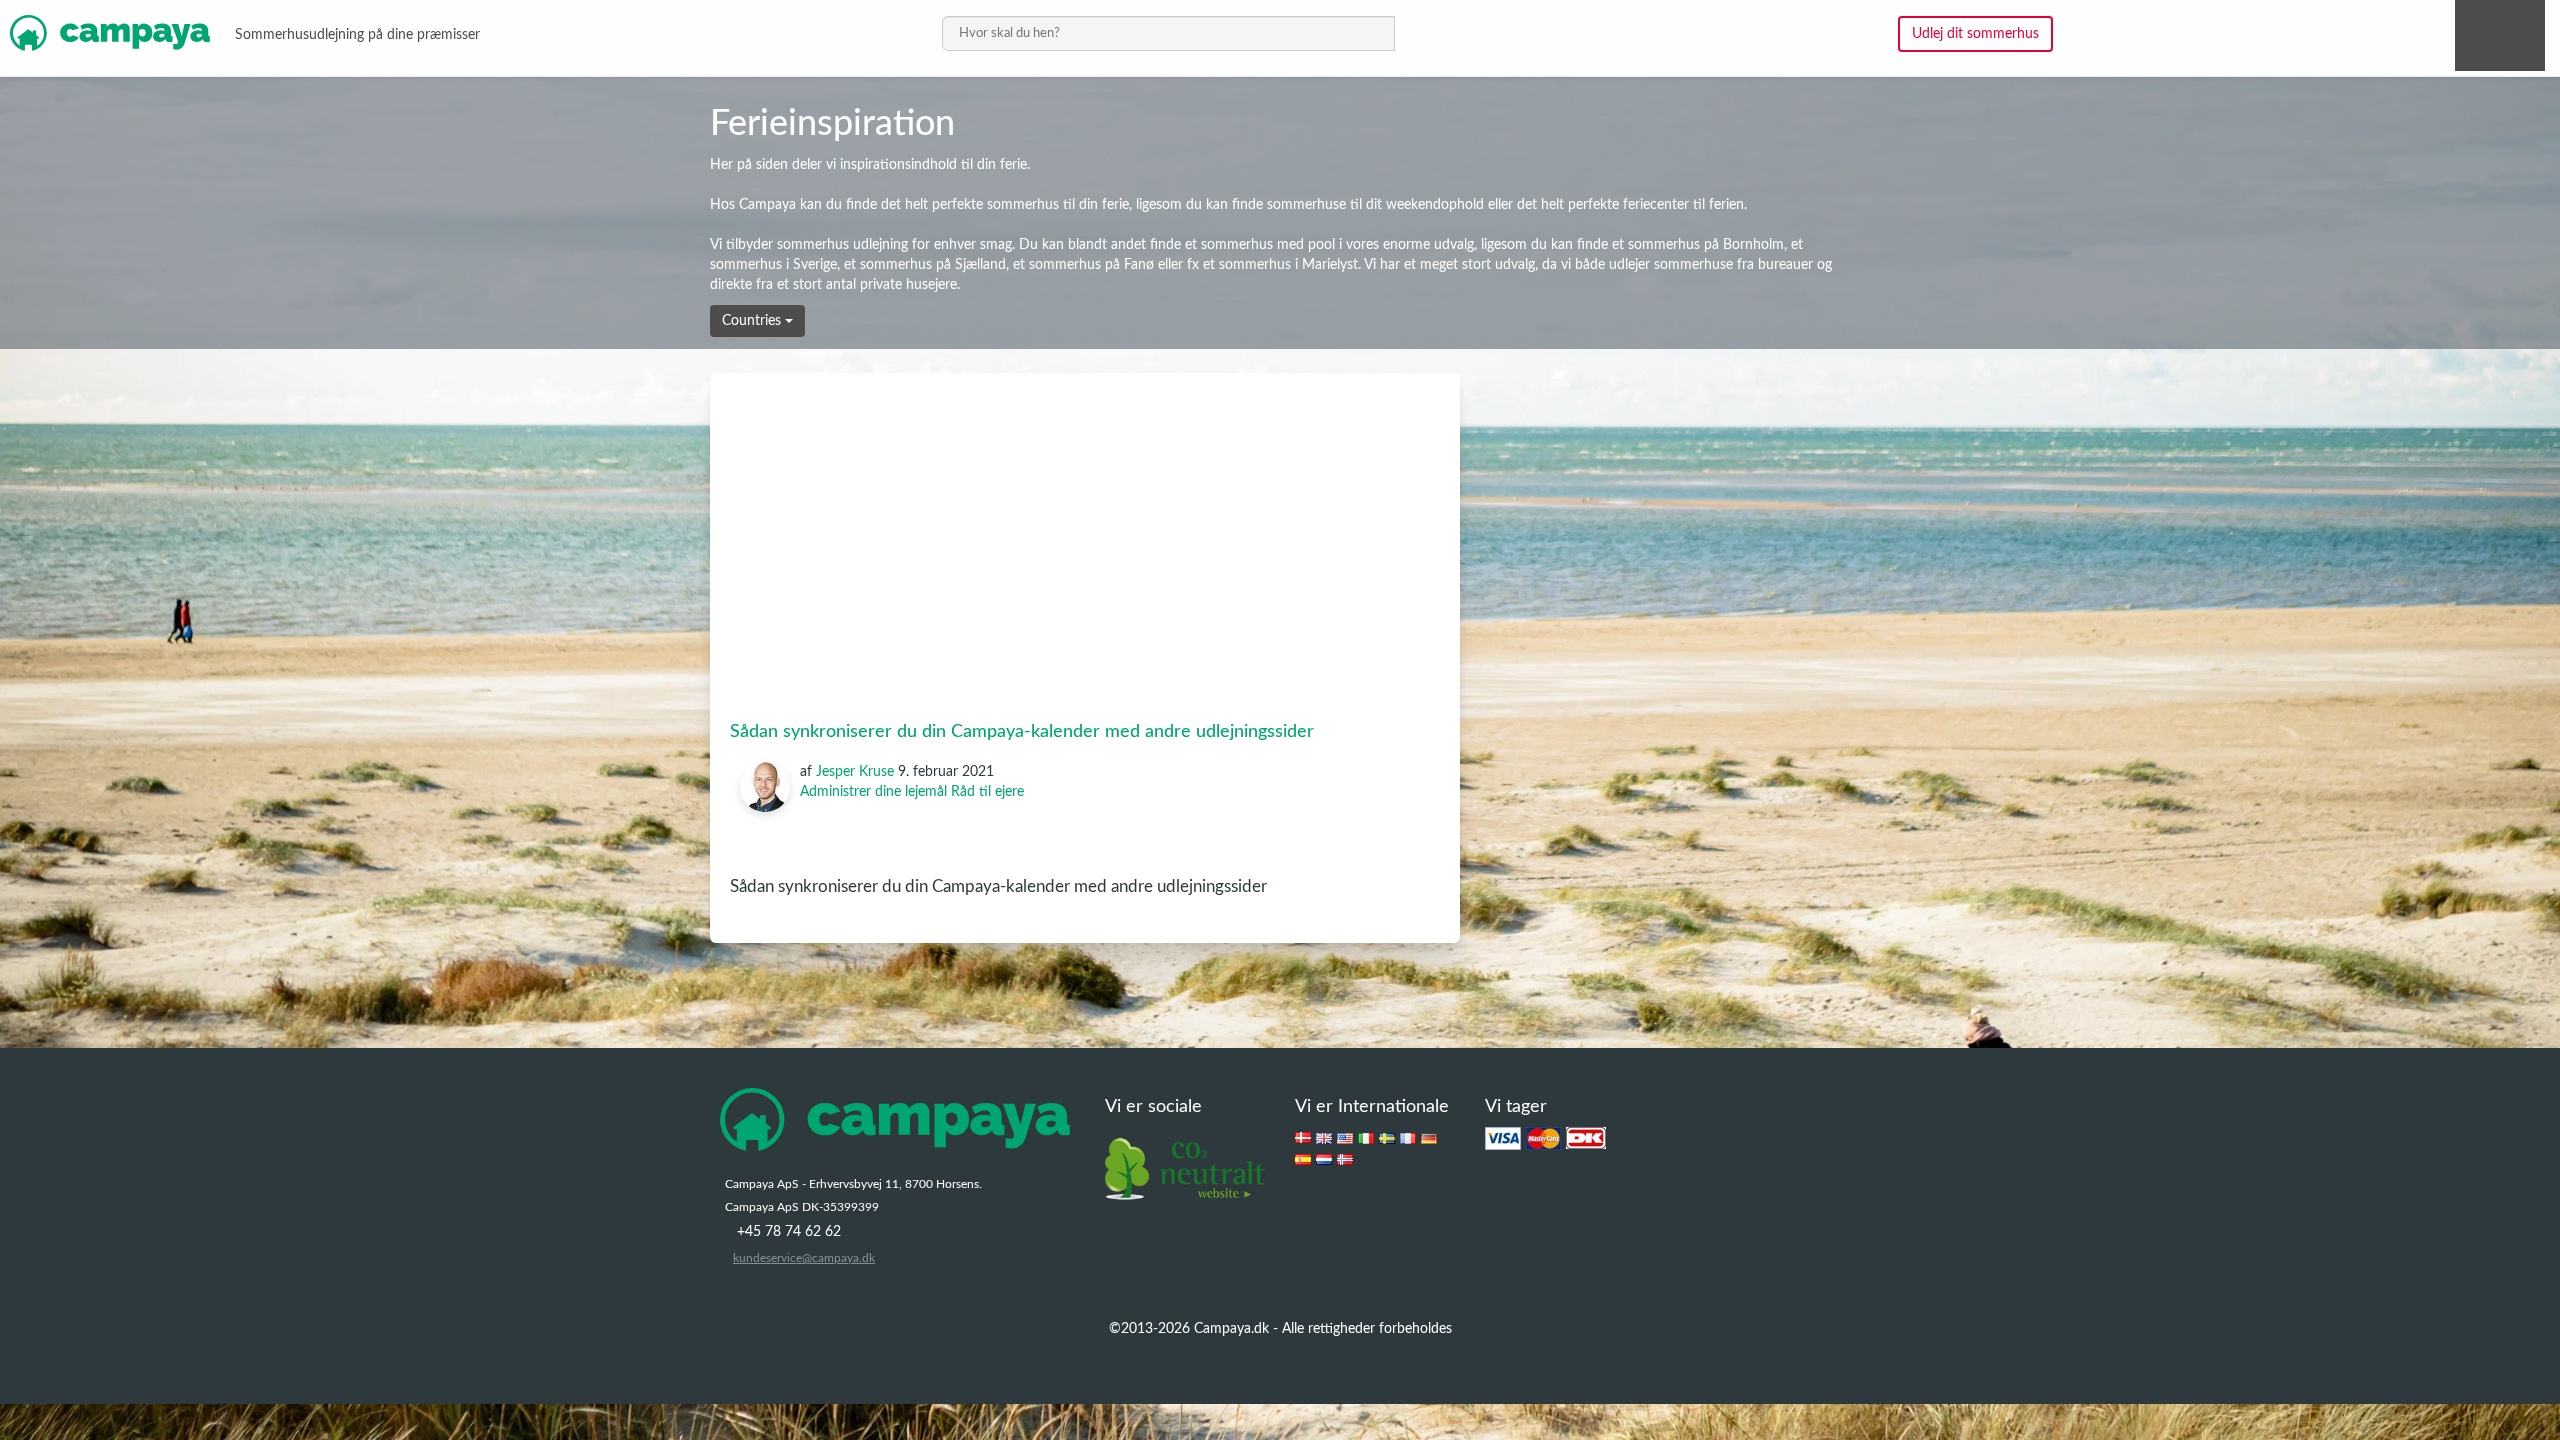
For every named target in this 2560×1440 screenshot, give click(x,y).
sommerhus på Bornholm (1706, 245)
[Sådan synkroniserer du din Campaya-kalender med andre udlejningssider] (1085, 523)
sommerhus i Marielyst (1288, 265)
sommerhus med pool (1268, 245)
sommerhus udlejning (842, 245)
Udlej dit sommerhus (1975, 34)
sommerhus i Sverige (773, 265)
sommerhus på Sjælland (933, 265)
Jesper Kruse (855, 772)
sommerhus (1023, 205)
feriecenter (1656, 205)
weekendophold (1435, 205)
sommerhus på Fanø (1091, 265)
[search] (1168, 33)
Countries (753, 321)
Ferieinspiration (832, 124)
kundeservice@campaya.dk (804, 1258)
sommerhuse (1306, 205)
